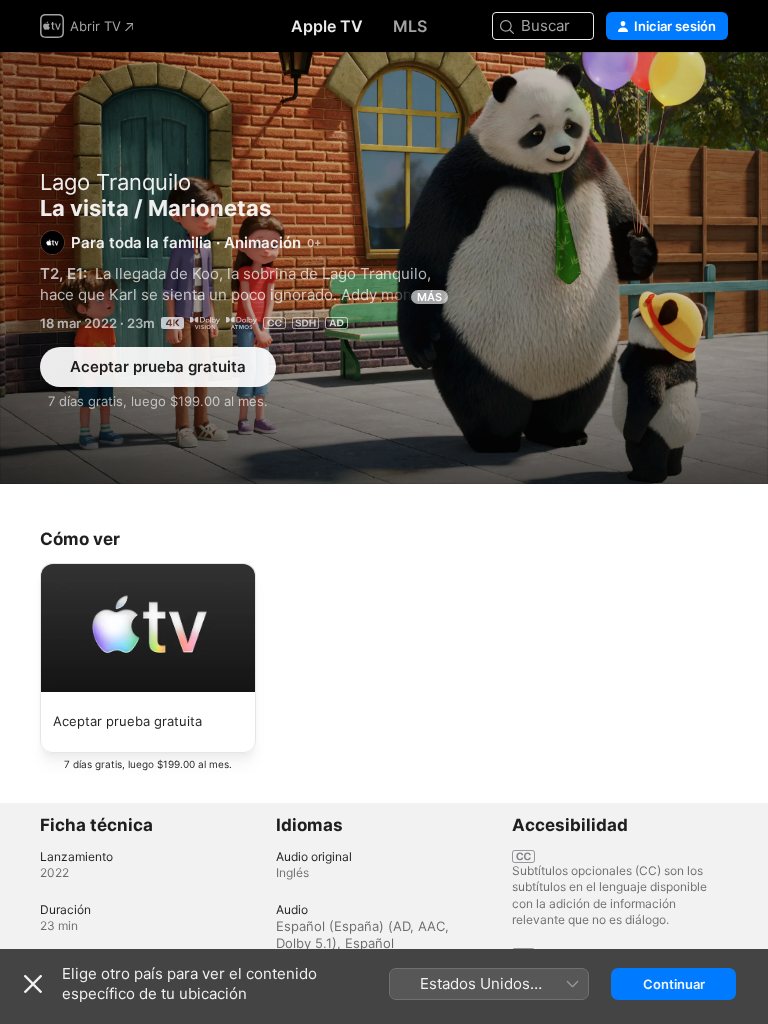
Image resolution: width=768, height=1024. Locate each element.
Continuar (674, 984)
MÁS (429, 297)
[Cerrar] (33, 984)
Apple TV (327, 26)
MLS (410, 26)
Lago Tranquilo (115, 182)
